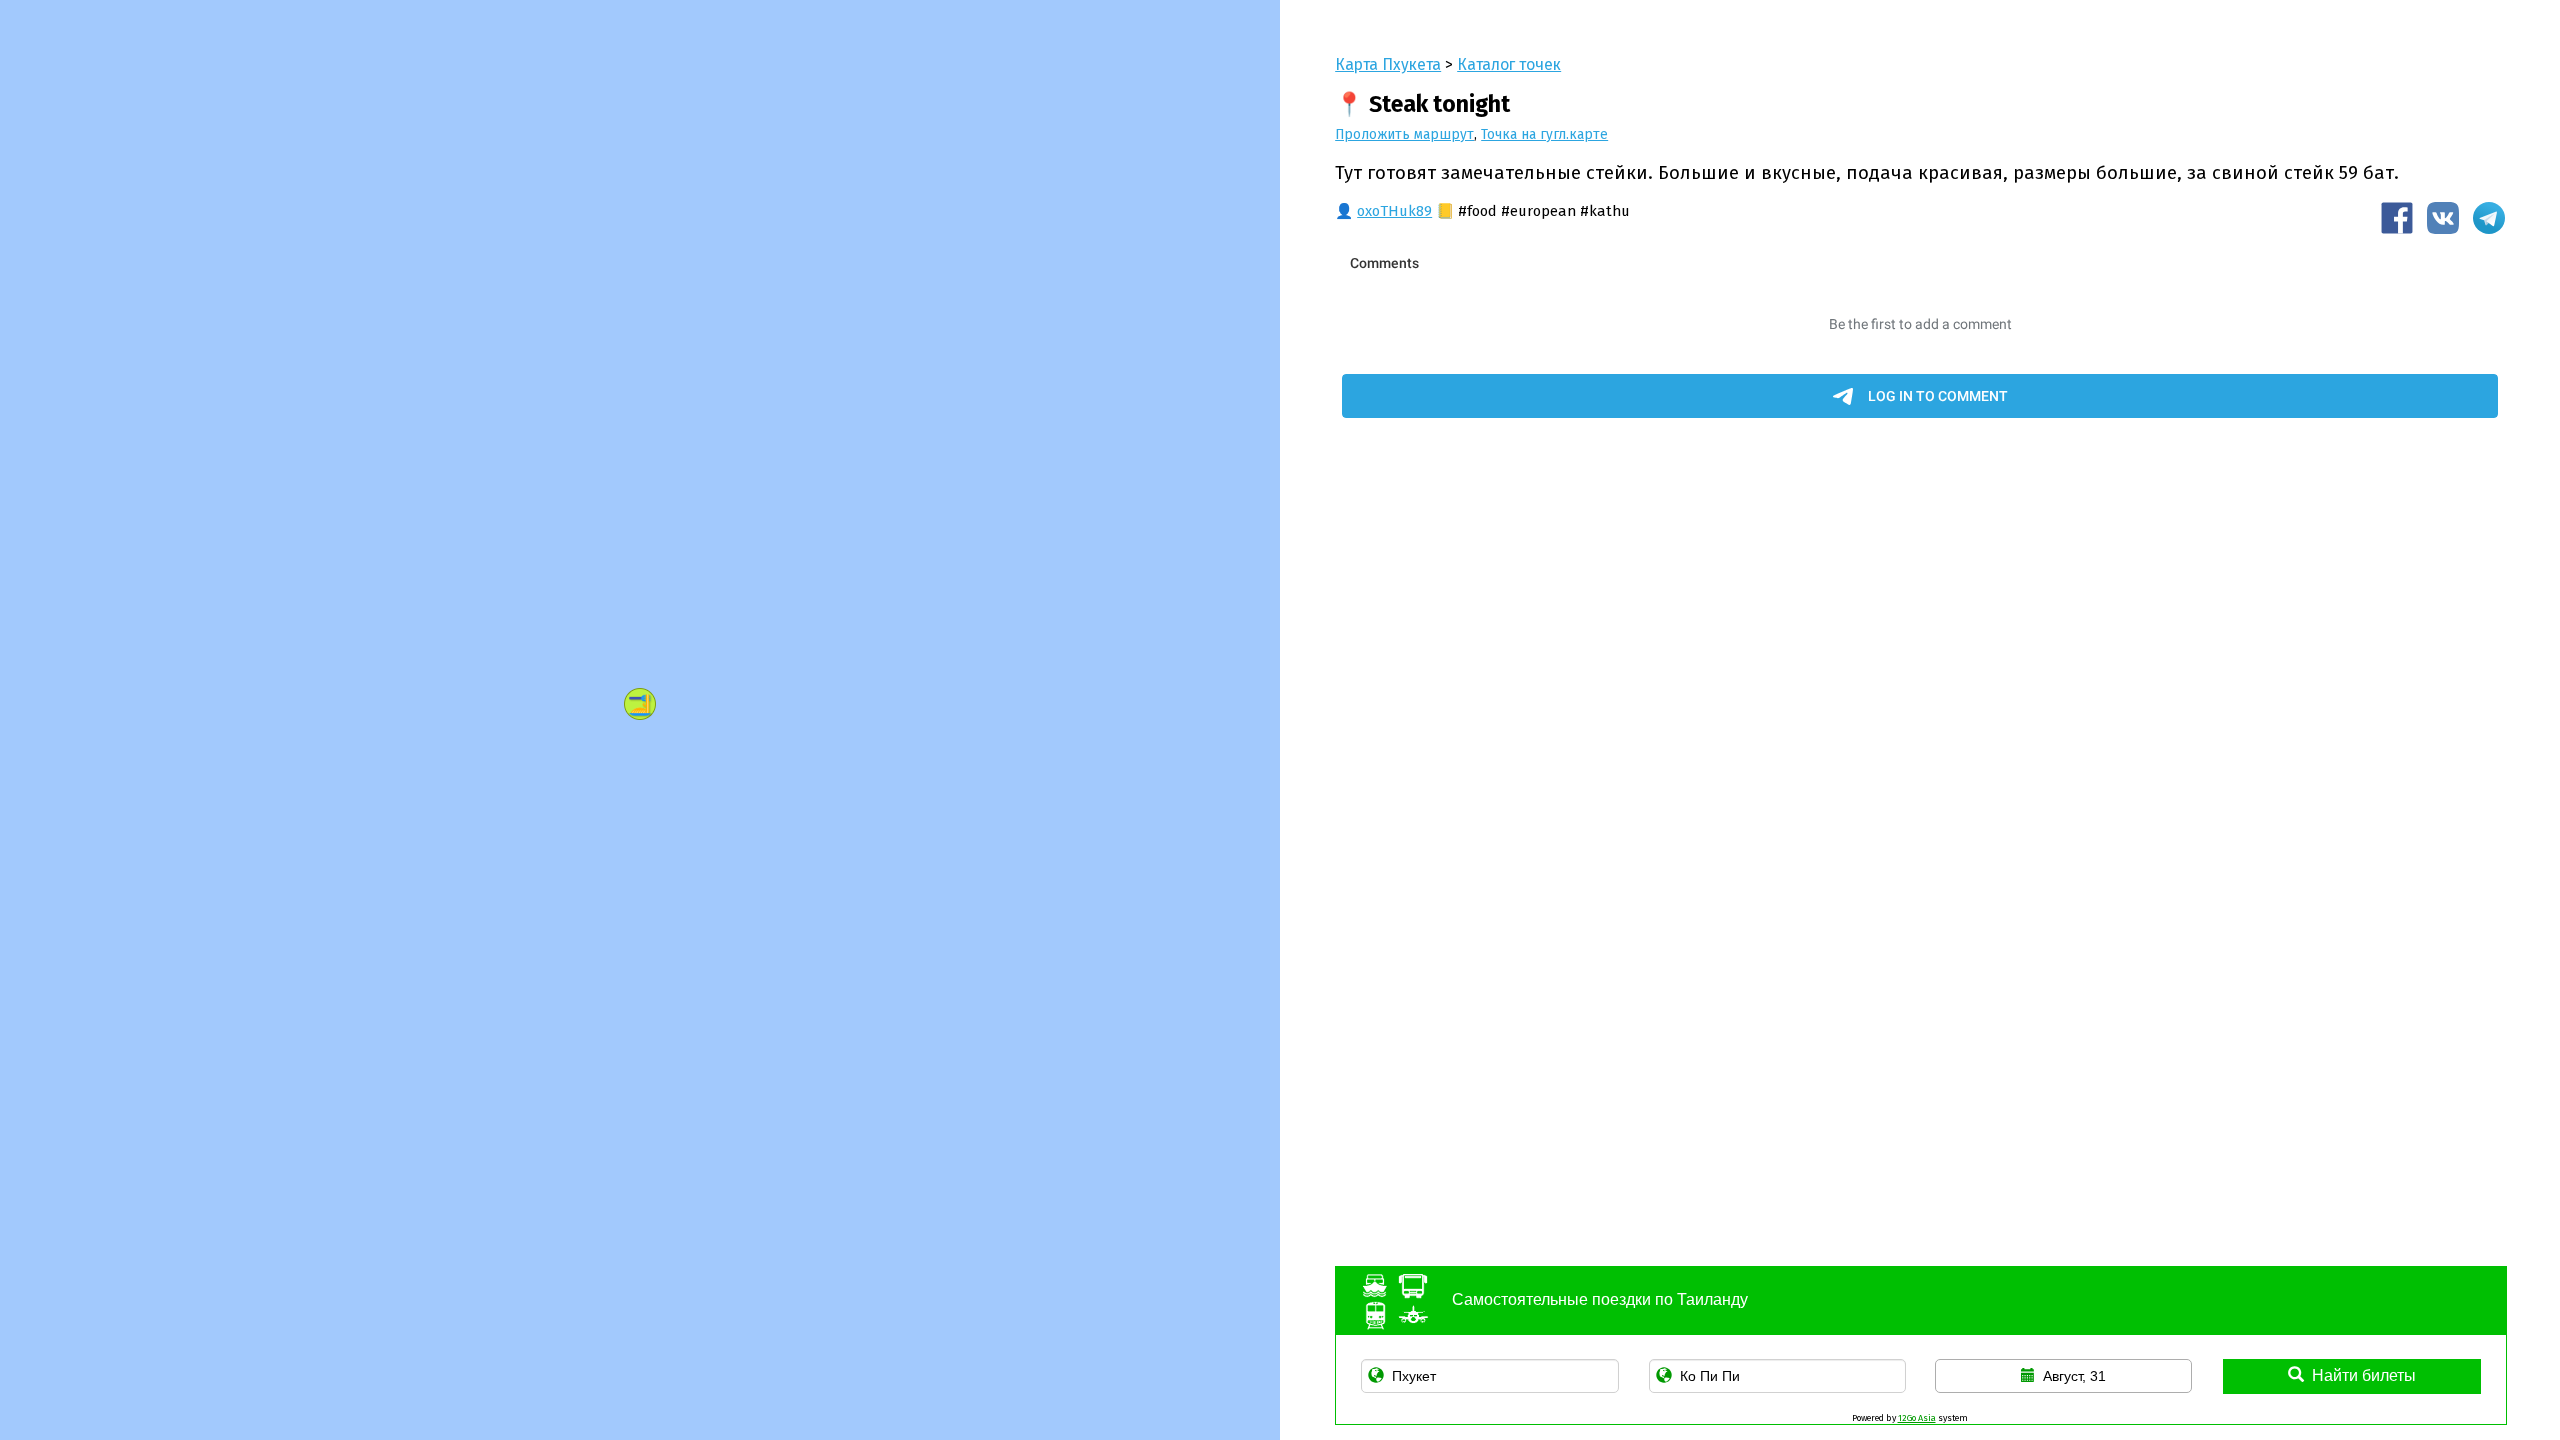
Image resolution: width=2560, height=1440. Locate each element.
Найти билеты (2364, 1375)
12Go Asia (1917, 1418)
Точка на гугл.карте (1544, 134)
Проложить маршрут (1404, 134)
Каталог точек (1509, 64)
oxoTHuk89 (1394, 211)
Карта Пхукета (1388, 64)
